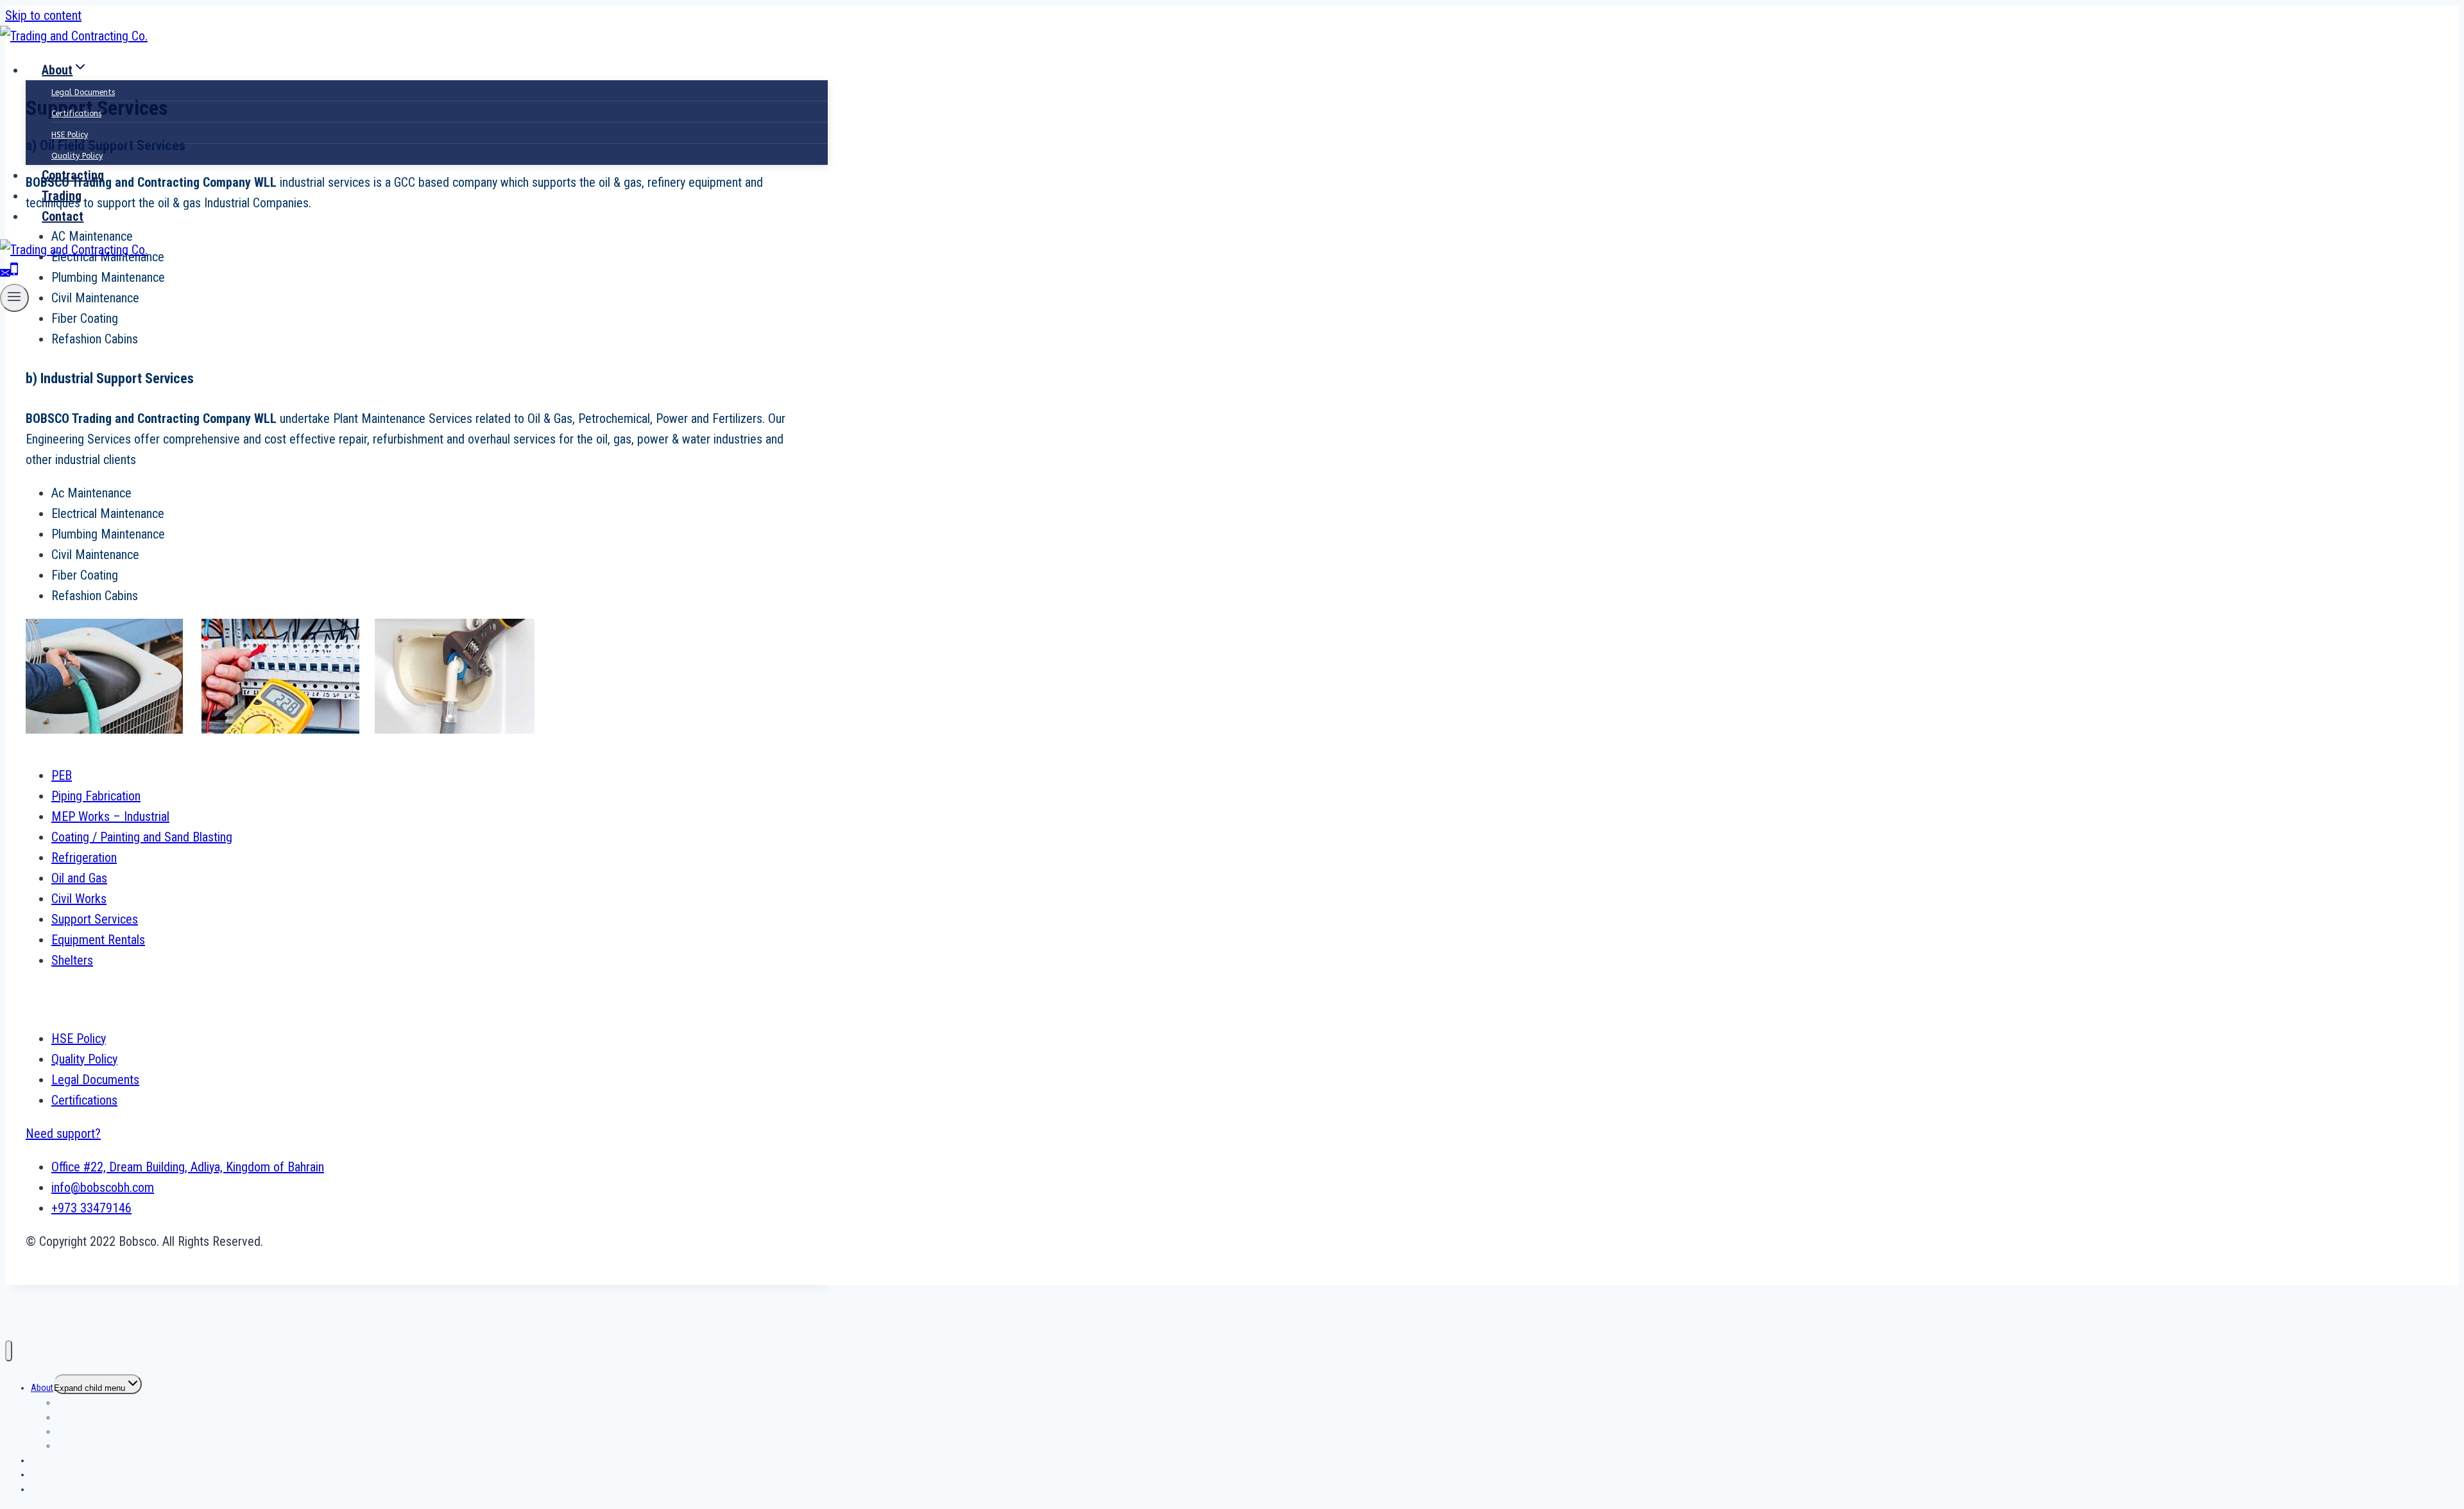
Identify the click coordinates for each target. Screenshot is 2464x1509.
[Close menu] (9, 1351)
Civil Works (79, 899)
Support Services (95, 919)
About (42, 1388)
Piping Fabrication (96, 796)
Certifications (76, 114)
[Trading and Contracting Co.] (74, 36)
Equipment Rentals (98, 940)
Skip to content (43, 15)
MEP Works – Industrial (110, 816)
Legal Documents (83, 92)
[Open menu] (14, 298)
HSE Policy (70, 135)
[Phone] (14, 273)
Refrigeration (84, 858)
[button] (63, 1134)
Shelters (72, 960)
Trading (62, 196)
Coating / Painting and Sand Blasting (142, 837)
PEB (62, 775)
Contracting (73, 175)
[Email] (5, 273)
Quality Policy (77, 156)
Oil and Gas (79, 878)
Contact (63, 216)
